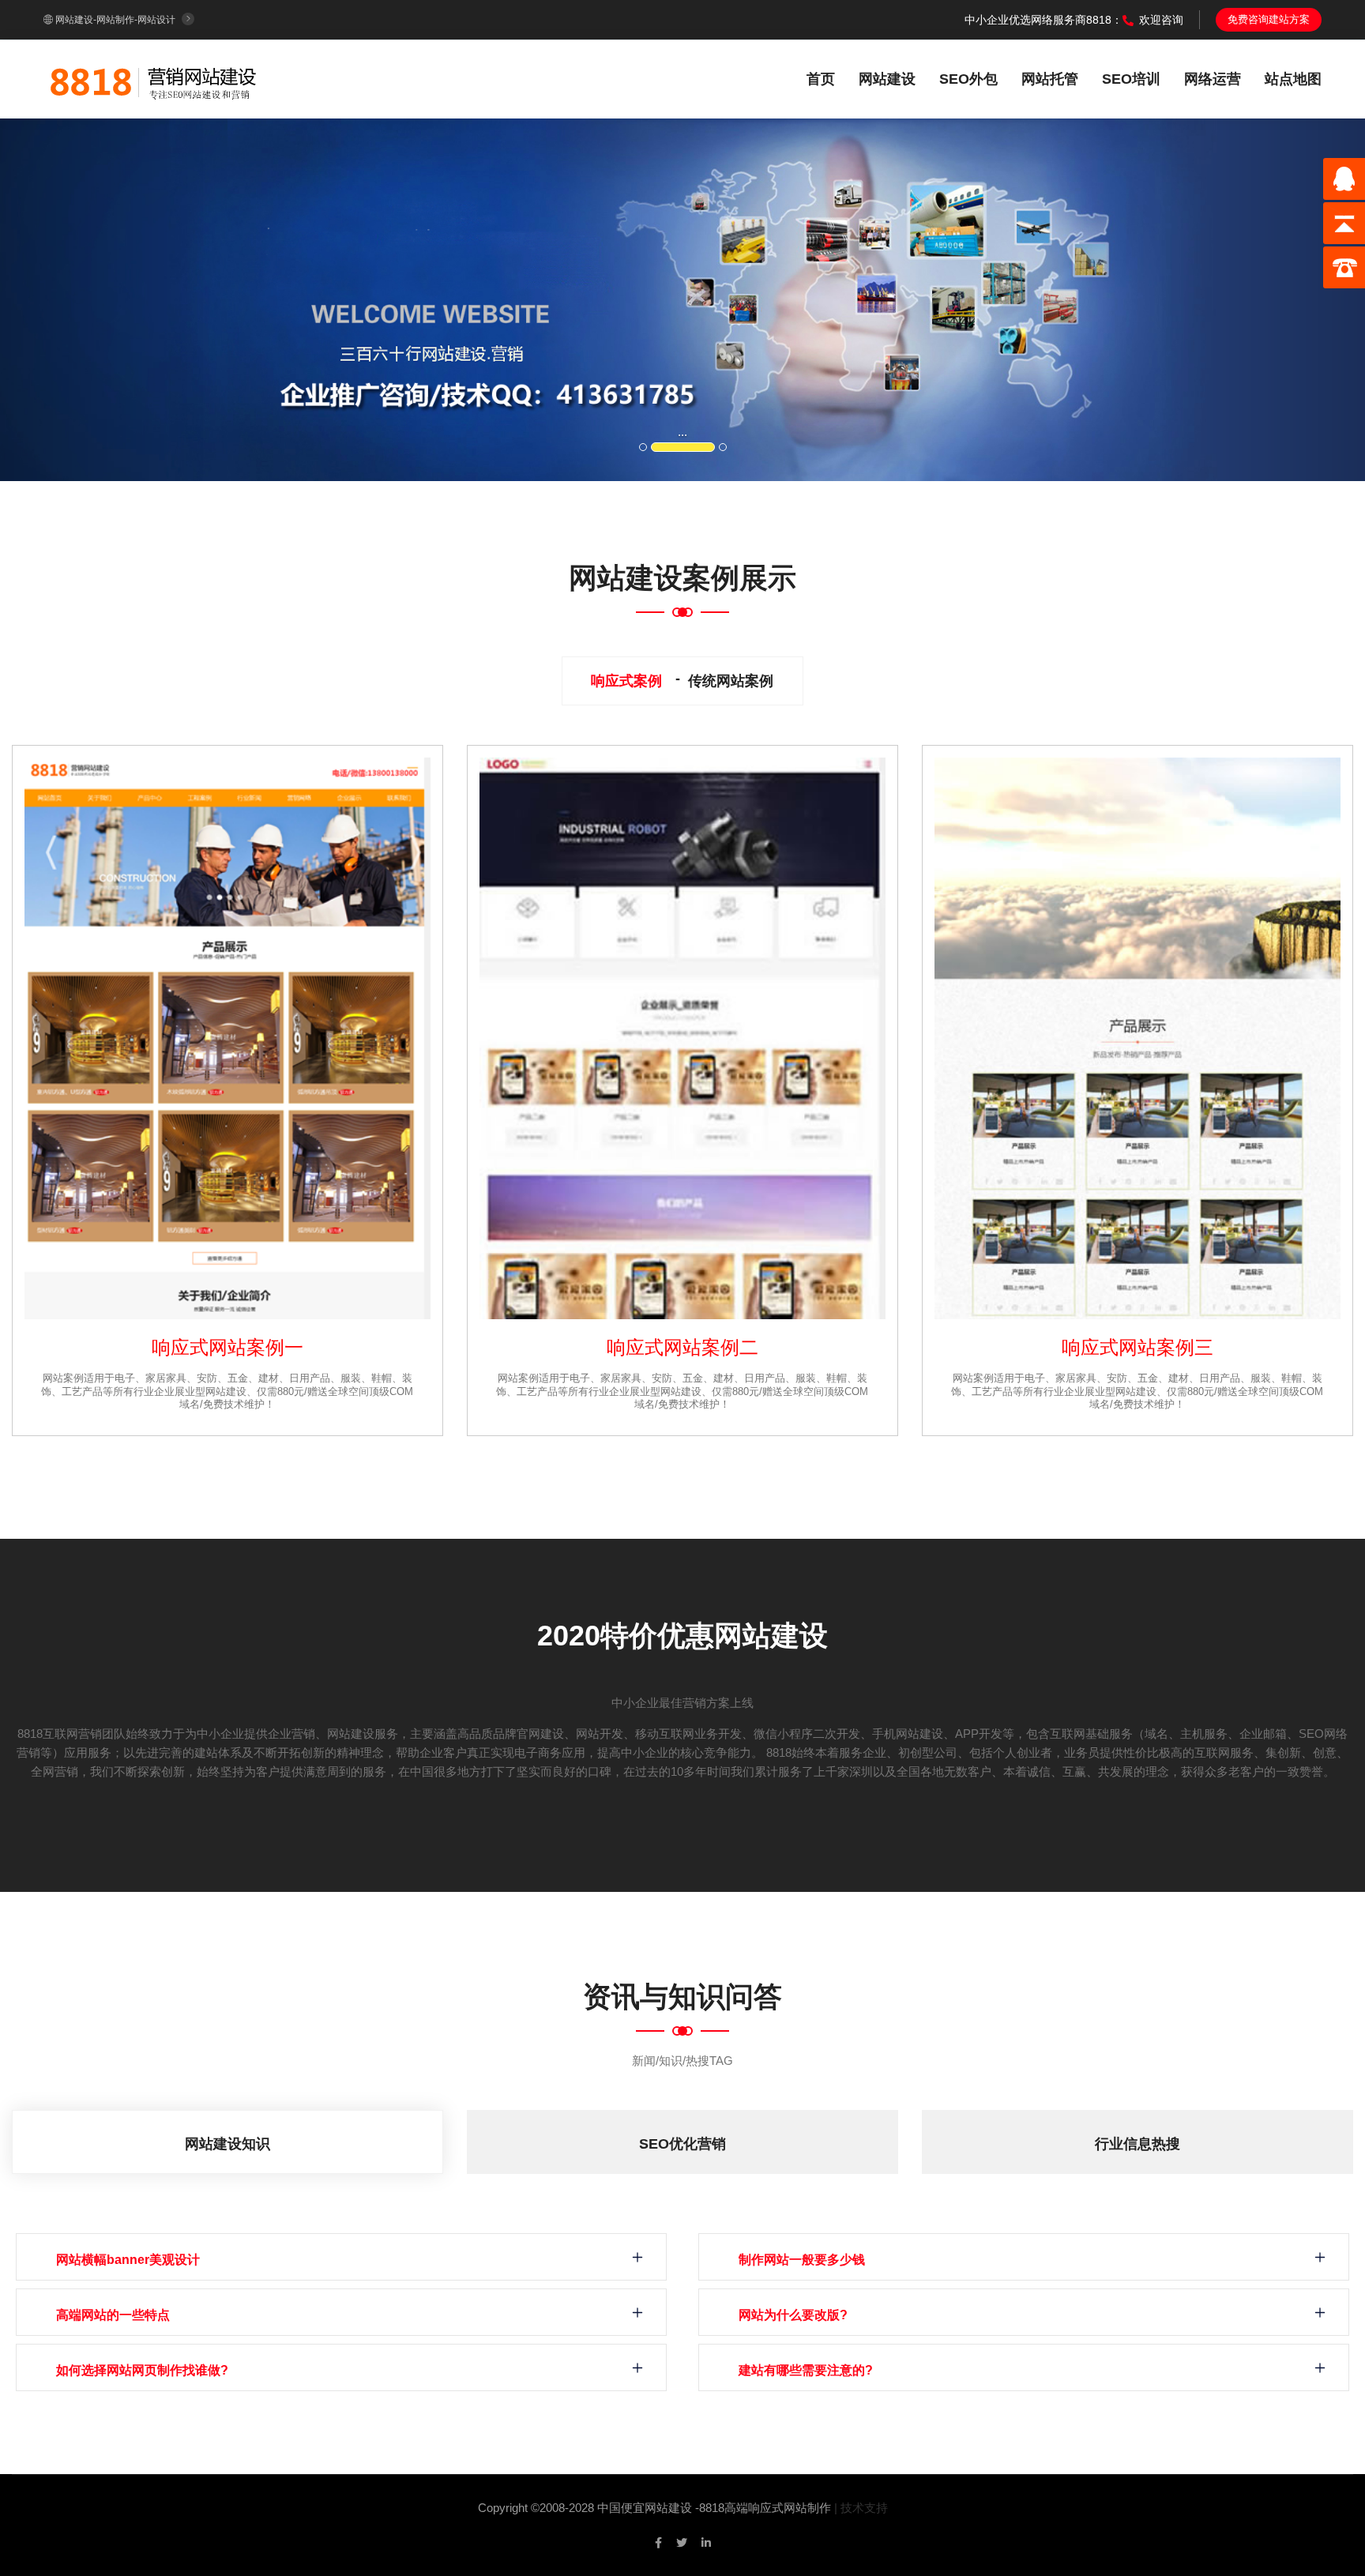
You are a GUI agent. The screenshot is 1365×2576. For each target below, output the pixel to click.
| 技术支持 (861, 2508)
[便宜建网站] (154, 78)
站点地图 (1293, 79)
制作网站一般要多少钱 (802, 2260)
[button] (102, 300)
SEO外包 (968, 79)
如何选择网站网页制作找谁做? (142, 2370)
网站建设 (887, 79)
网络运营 (1213, 79)
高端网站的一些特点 (113, 2315)
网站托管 (1050, 79)
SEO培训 (1131, 79)
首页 (821, 79)
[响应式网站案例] (227, 1038)
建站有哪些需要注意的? (806, 2370)
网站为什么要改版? (793, 2315)
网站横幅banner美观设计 (128, 2260)
